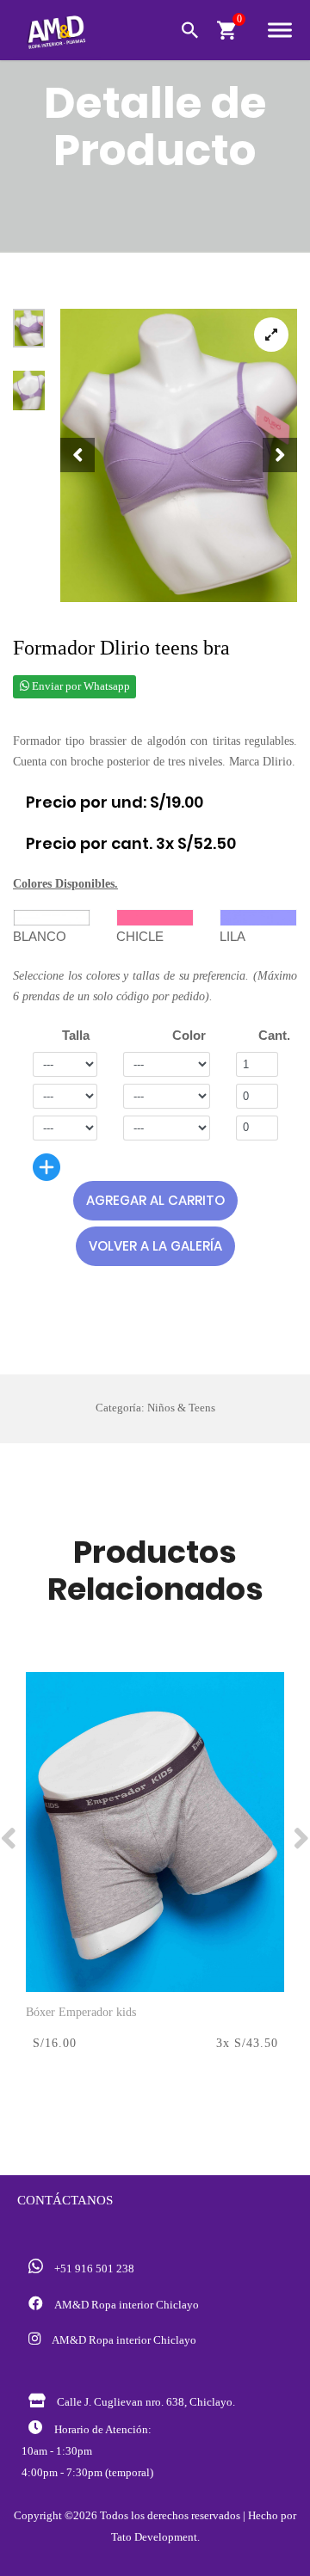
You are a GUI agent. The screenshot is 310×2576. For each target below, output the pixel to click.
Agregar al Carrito (155, 1200)
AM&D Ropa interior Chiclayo (124, 2305)
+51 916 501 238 (92, 2269)
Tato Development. (155, 2537)
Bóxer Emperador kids (81, 2012)
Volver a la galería (155, 1246)
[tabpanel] (179, 455)
